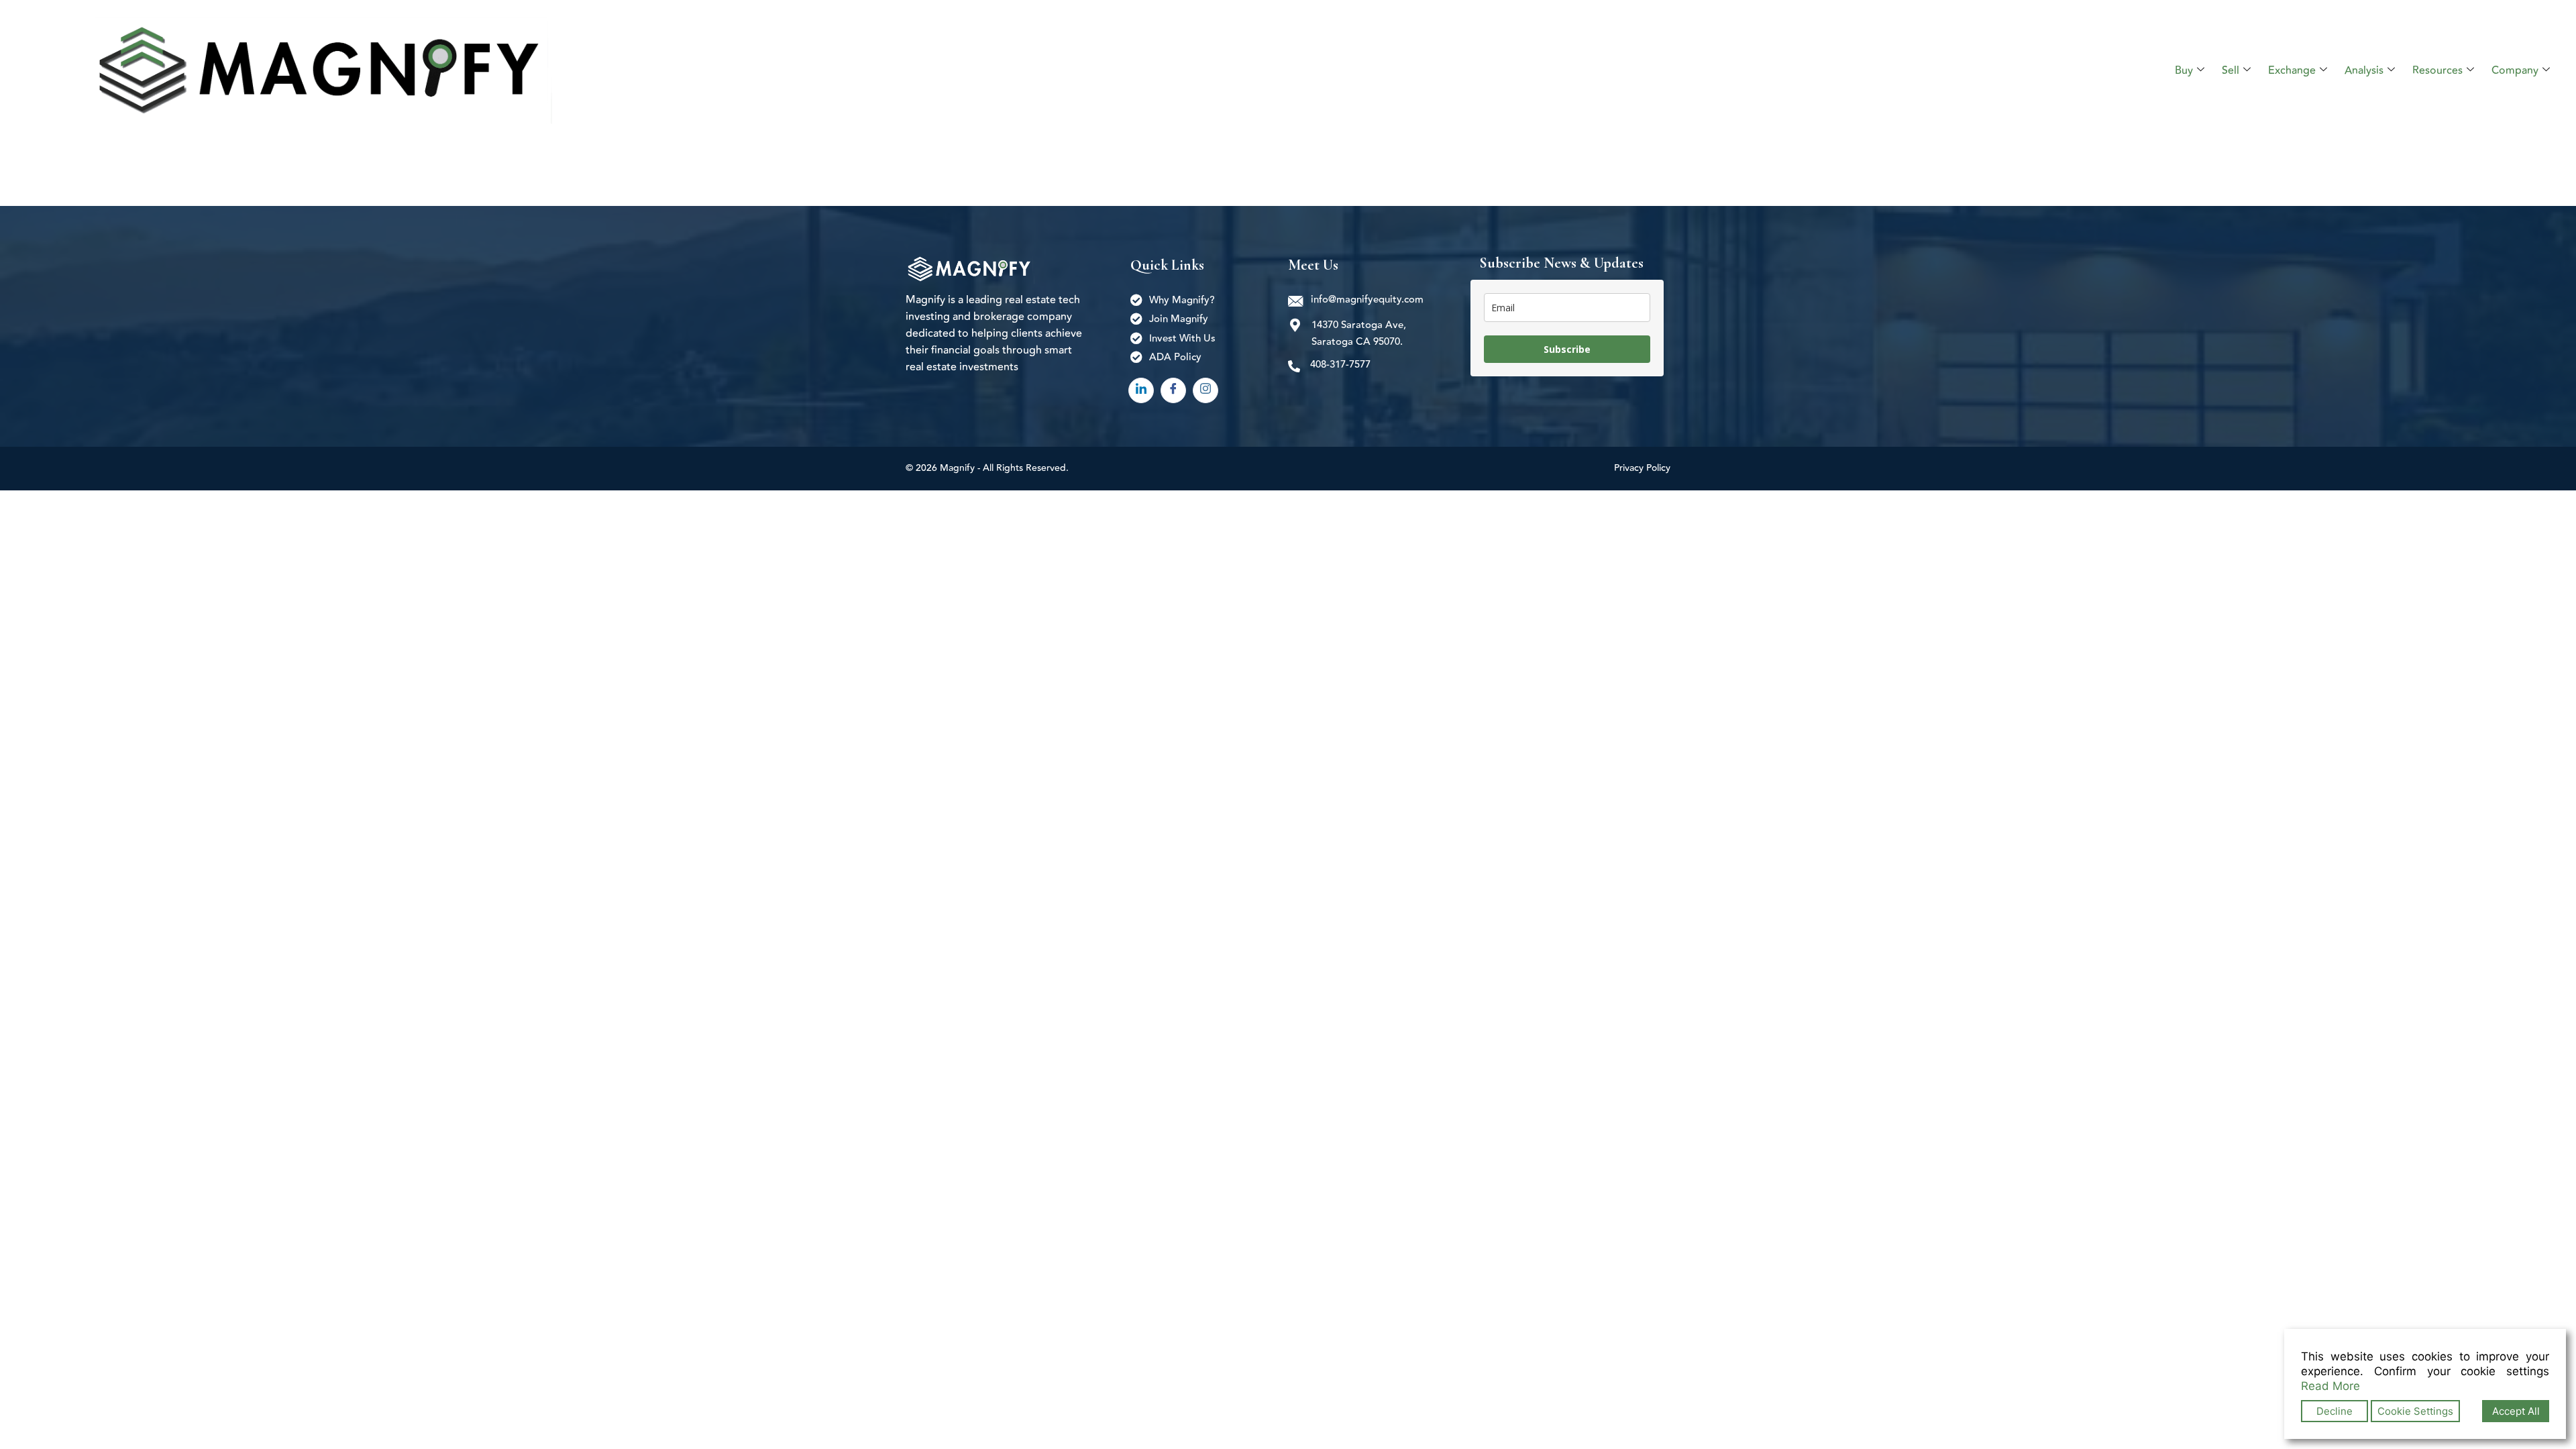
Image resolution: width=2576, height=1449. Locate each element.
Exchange (2292, 70)
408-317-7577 (1340, 365)
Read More (2330, 1386)
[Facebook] (1173, 390)
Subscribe (1567, 349)
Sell (2231, 70)
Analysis (2364, 70)
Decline (2334, 1411)
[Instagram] (1205, 390)
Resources (2437, 70)
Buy (2184, 70)
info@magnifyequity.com (1367, 300)
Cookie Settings (2415, 1411)
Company (2515, 70)
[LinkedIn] (1141, 390)
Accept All (2516, 1411)
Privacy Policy (1642, 468)
